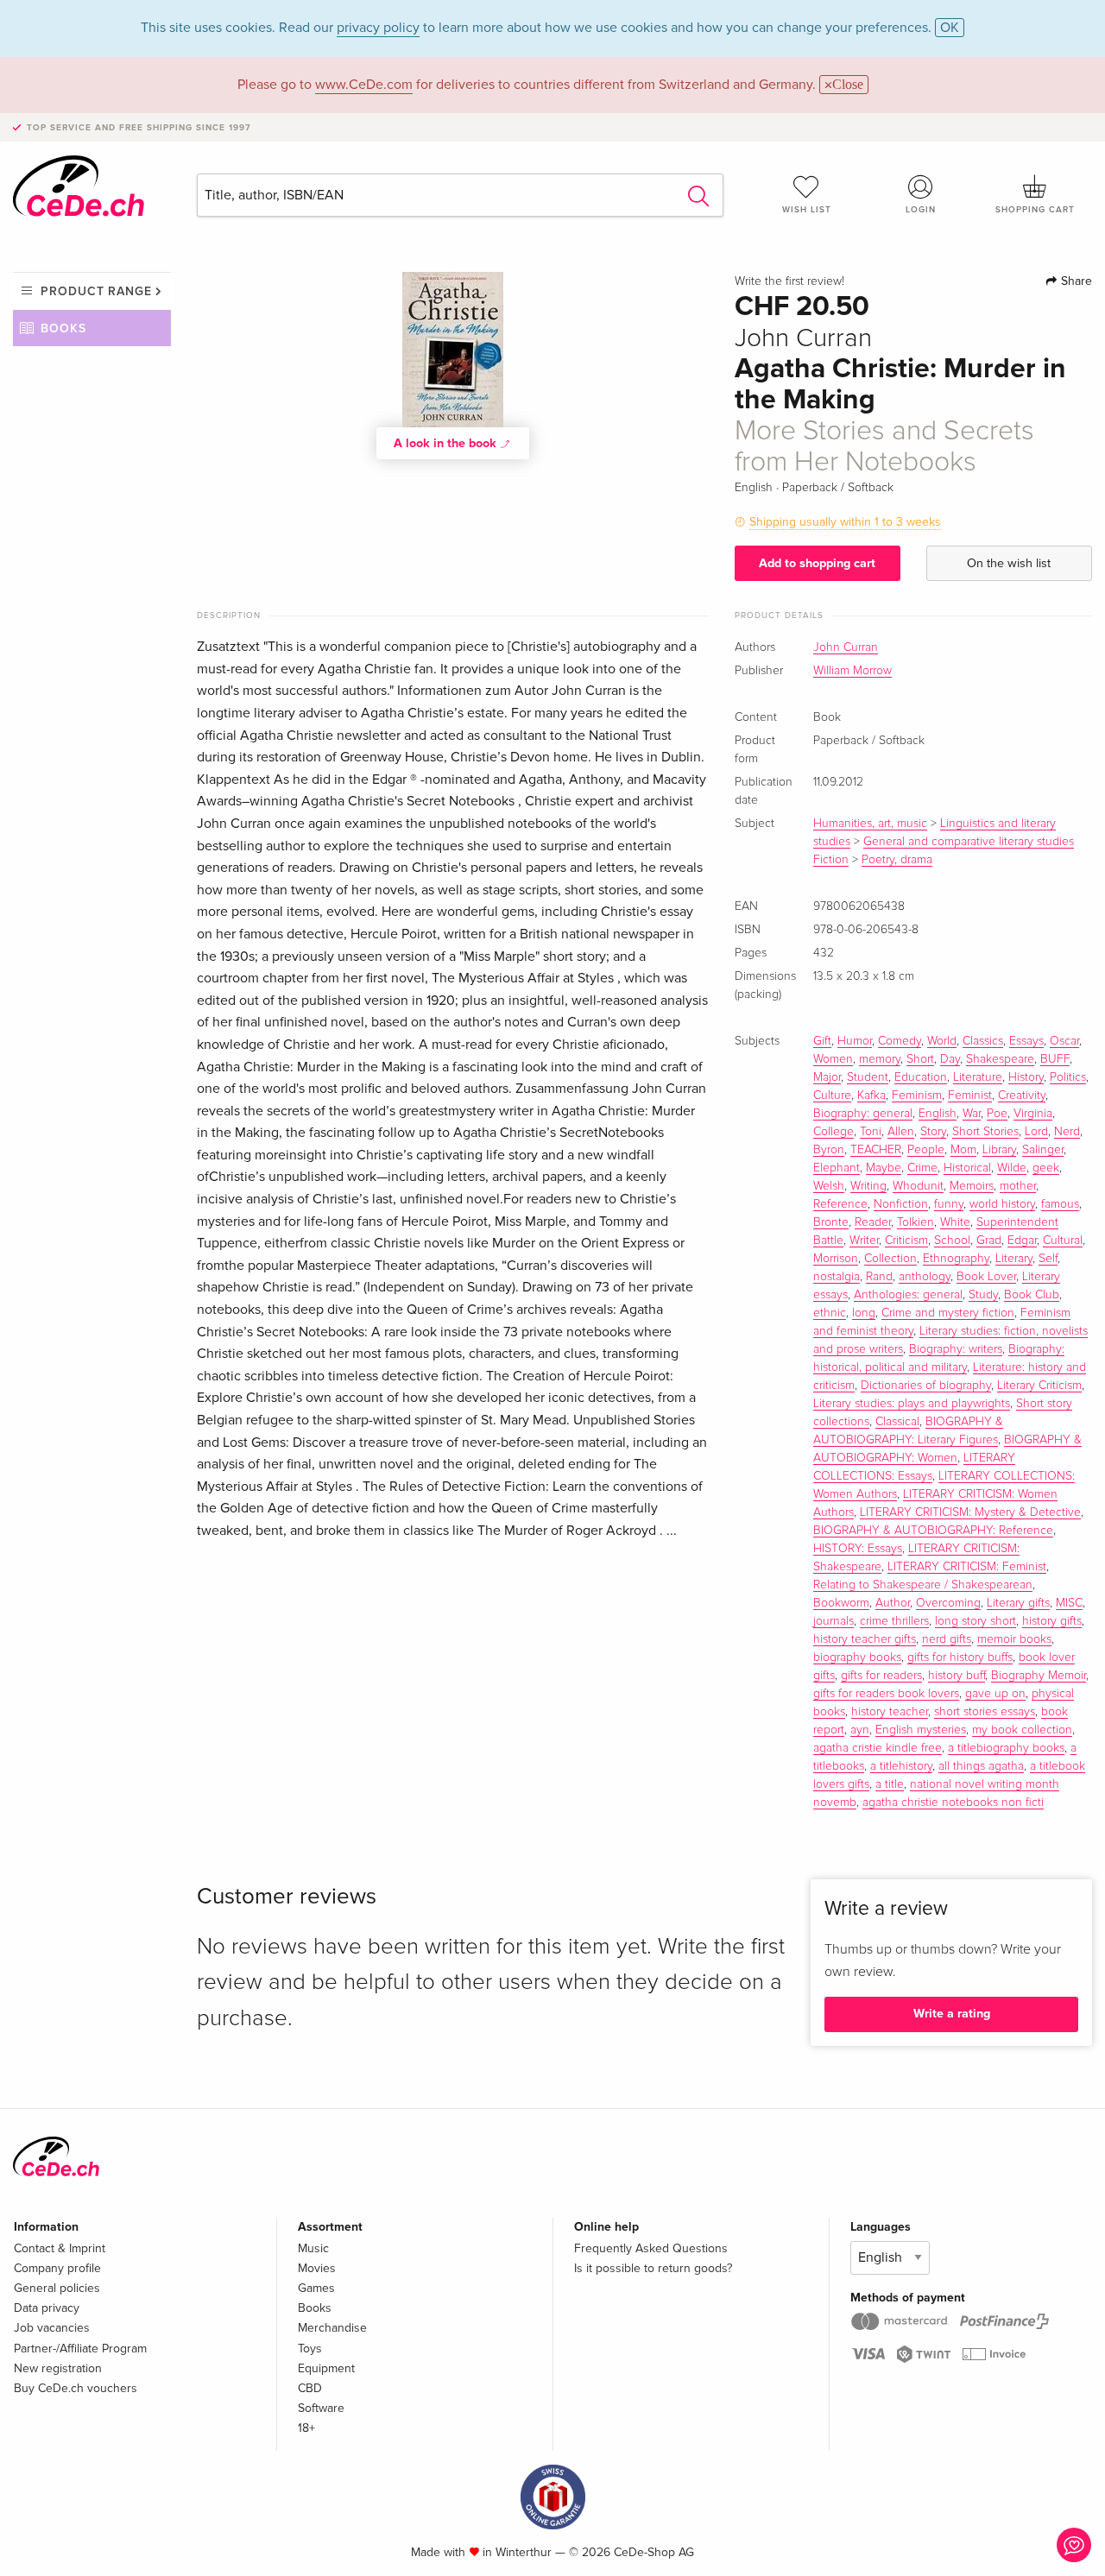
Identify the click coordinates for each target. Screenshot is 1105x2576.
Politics (1068, 1077)
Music (313, 2248)
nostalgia (837, 1277)
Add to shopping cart (817, 563)
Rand (879, 1277)
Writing (868, 1186)
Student (868, 1077)
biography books (857, 1657)
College (833, 1132)
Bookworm (841, 1603)
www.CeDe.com (364, 85)
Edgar (1022, 1241)
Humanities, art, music (870, 824)
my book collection (1022, 1730)
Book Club (1032, 1295)
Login (921, 210)
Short (920, 1059)
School (952, 1241)
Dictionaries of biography (926, 1386)
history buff (957, 1676)
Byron (829, 1150)
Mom (963, 1150)
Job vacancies (52, 2328)
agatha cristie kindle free (878, 1748)
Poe (997, 1114)
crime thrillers (894, 1621)
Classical (897, 1422)
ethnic (830, 1313)
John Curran (846, 647)
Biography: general (863, 1114)
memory (880, 1059)
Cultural (1063, 1241)
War (972, 1114)
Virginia (1033, 1114)
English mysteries (921, 1730)
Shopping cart (1035, 210)
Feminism (917, 1095)
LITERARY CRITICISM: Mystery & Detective (970, 1512)
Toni (871, 1132)
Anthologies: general (908, 1295)
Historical (967, 1168)
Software (321, 2408)
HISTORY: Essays (858, 1549)
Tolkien (916, 1222)
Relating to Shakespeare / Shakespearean (923, 1585)
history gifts (1052, 1621)
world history (1002, 1204)
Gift (822, 1041)
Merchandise (332, 2328)
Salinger (1043, 1150)
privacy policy (378, 28)
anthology (925, 1277)
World (942, 1041)
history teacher (890, 1712)
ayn (860, 1730)
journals (833, 1621)
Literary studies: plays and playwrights (912, 1404)
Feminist (970, 1095)
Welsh (829, 1186)
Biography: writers (956, 1349)
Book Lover (986, 1277)
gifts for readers (881, 1676)
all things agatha (981, 1766)
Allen (901, 1132)
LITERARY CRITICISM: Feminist (967, 1567)
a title (890, 1784)
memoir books (1014, 1639)
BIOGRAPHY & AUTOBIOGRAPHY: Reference (933, 1531)
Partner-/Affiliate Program (80, 2349)
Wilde (1012, 1168)
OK (950, 28)
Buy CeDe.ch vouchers (76, 2388)
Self (1048, 1259)
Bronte (831, 1222)
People (926, 1150)
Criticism (906, 1241)
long (864, 1313)
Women (833, 1059)
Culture (832, 1095)
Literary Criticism (1039, 1386)
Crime (922, 1168)
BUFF (1055, 1059)
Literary (1014, 1259)
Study (983, 1295)
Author (893, 1603)
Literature (978, 1077)
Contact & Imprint (60, 2248)
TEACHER (876, 1150)
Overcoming (948, 1603)
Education (921, 1077)
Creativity (1022, 1095)
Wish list (807, 210)
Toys (310, 2349)
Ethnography (956, 1259)
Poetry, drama (897, 860)
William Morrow (852, 671)
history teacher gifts (865, 1639)
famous (1060, 1204)
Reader (873, 1222)
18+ (306, 2428)
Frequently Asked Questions (651, 2248)
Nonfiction (901, 1204)
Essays (1026, 1041)
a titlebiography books (1006, 1748)
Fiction (831, 860)
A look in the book (447, 443)
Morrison (836, 1259)
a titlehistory (901, 1766)
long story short (976, 1621)
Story (933, 1132)
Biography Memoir (1039, 1676)
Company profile (57, 2268)
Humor (855, 1041)
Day (950, 1059)
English (938, 1114)
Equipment (326, 2368)
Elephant (837, 1168)
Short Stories (985, 1132)
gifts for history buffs (960, 1657)
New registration (58, 2368)
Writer (864, 1241)
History (1026, 1077)
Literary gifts (1018, 1603)
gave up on (995, 1694)
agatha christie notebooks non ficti (953, 1803)
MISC (1069, 1603)
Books (63, 328)
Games (316, 2288)
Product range (96, 291)
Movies (317, 2268)
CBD (310, 2388)
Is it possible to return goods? (653, 2268)
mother (1018, 1186)
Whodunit (918, 1186)
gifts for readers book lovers (886, 1694)
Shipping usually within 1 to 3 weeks (845, 522)
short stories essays (985, 1712)
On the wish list (1009, 563)
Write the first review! (789, 281)
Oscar (1064, 1041)
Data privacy (47, 2308)
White (955, 1222)
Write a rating (952, 2014)
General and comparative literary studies (969, 842)
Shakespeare (1000, 1059)
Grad (989, 1241)
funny (949, 1204)
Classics (983, 1041)
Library (999, 1150)
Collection (890, 1259)
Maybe (884, 1168)
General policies (57, 2288)
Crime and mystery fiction (948, 1313)
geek (1046, 1168)
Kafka (871, 1095)
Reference (840, 1204)
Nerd (1067, 1132)
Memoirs (972, 1186)
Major (827, 1077)
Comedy (900, 1041)
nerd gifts (947, 1639)
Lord (1036, 1132)
